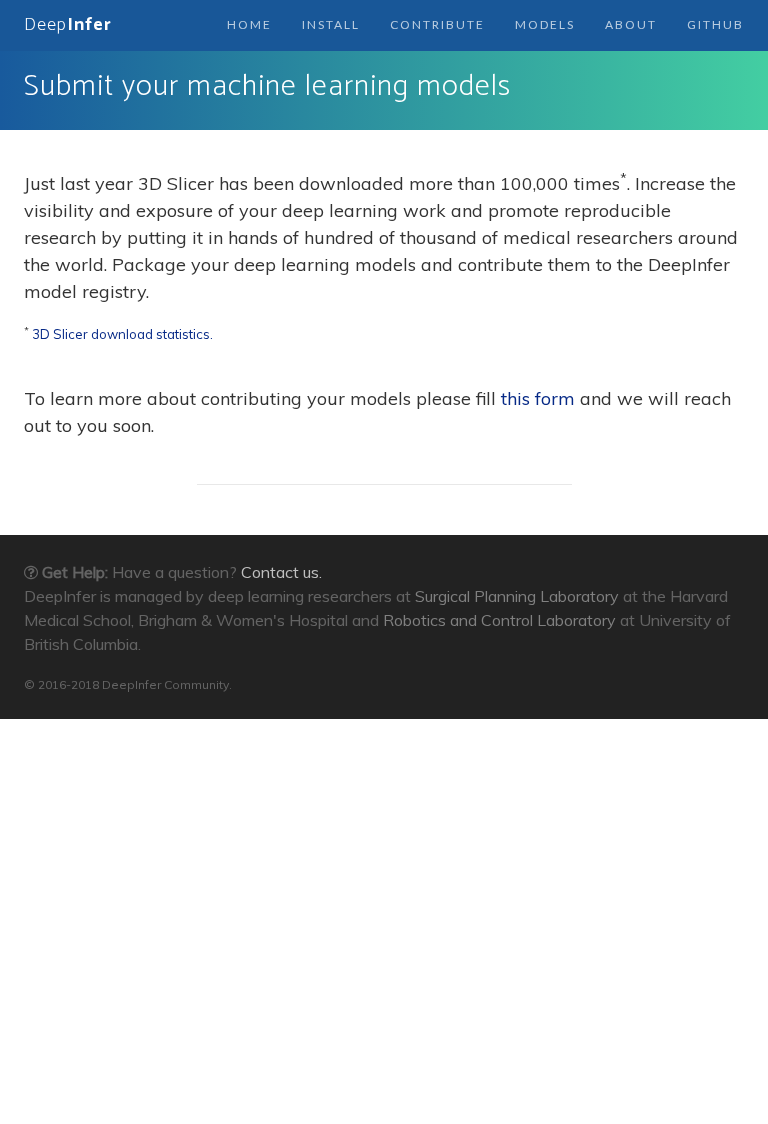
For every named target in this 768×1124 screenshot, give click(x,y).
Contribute (437, 24)
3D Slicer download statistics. (122, 334)
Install (331, 24)
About (631, 24)
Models (545, 24)
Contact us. (281, 572)
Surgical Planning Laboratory (517, 596)
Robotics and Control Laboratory (499, 620)
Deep (68, 25)
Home (249, 24)
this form (538, 398)
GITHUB (715, 24)
